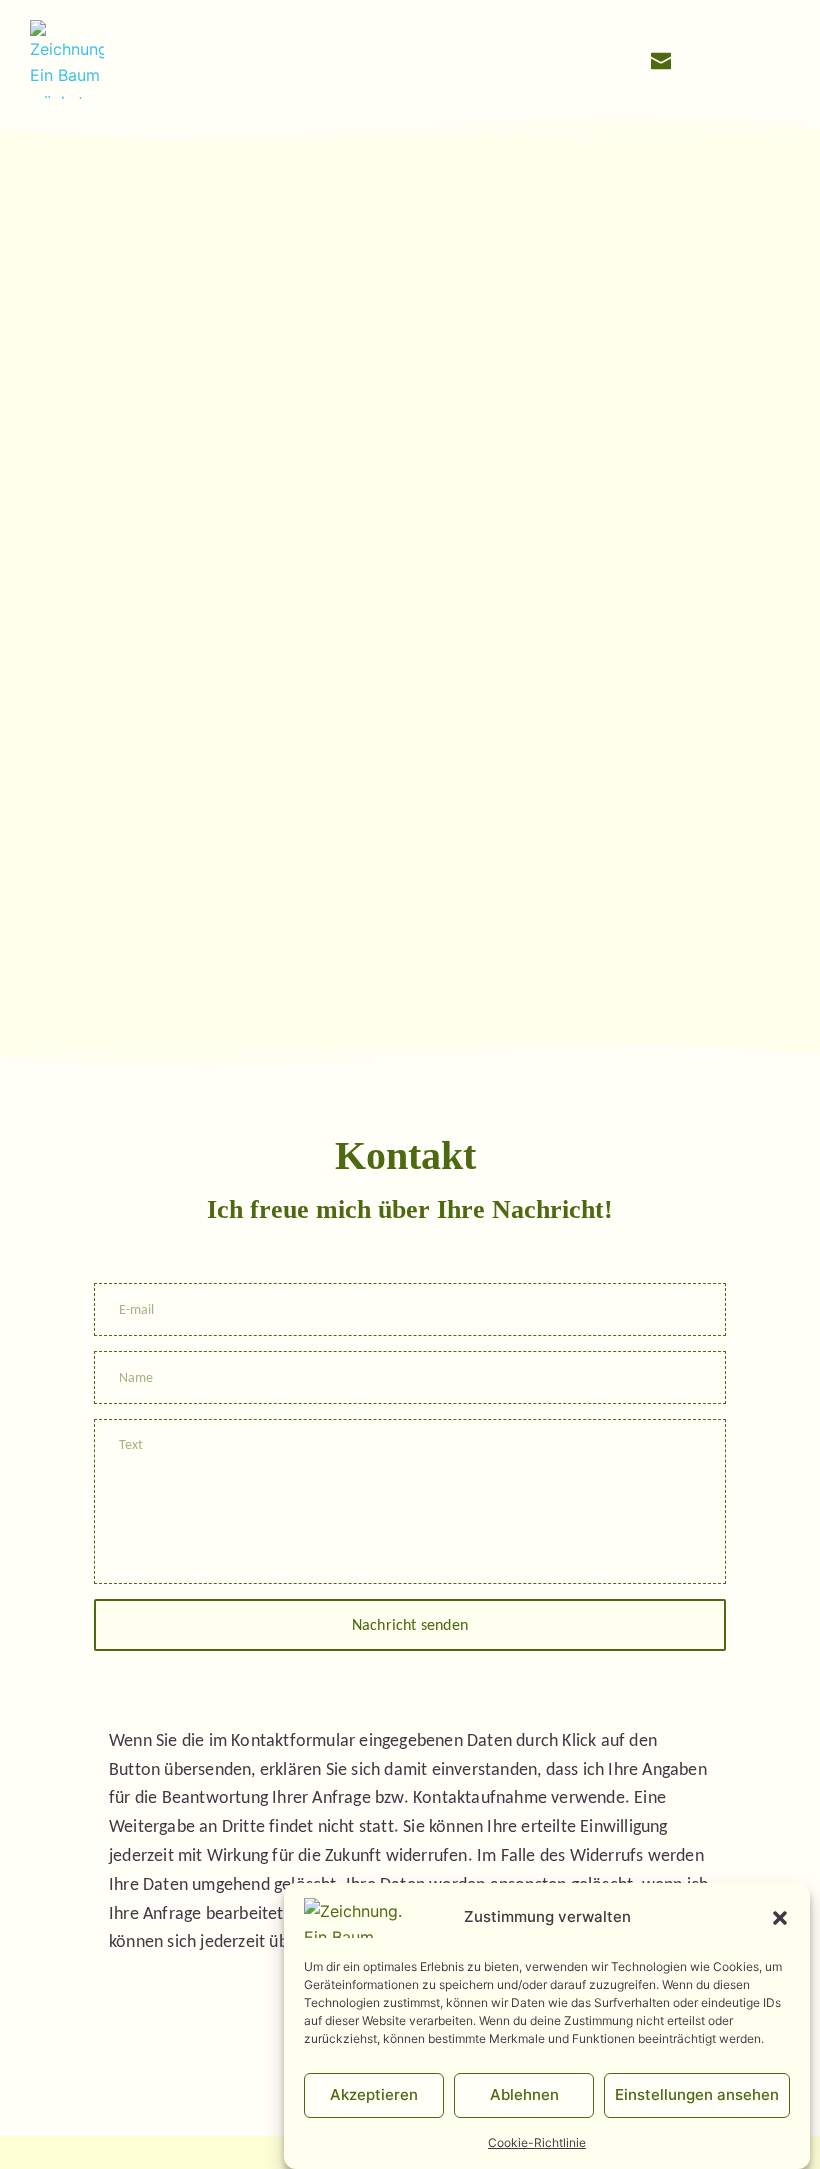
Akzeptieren (374, 2094)
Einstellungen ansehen (697, 2094)
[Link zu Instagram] (701, 59)
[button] (780, 1918)
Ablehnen (524, 2094)
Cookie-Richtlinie (537, 2142)
